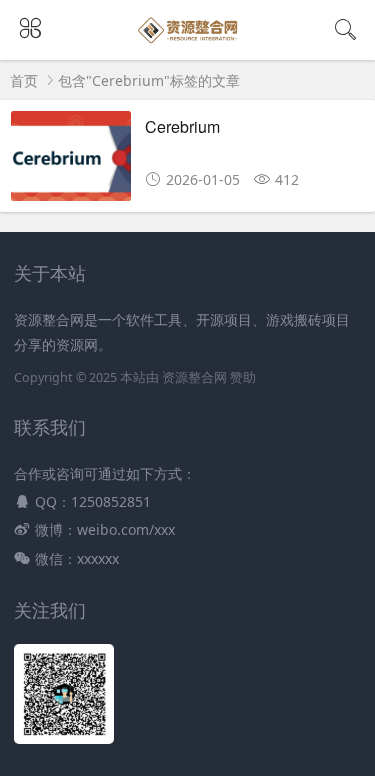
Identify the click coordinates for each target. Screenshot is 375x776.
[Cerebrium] (71, 161)
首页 (24, 80)
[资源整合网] (187, 41)
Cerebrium (182, 126)
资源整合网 (194, 377)
